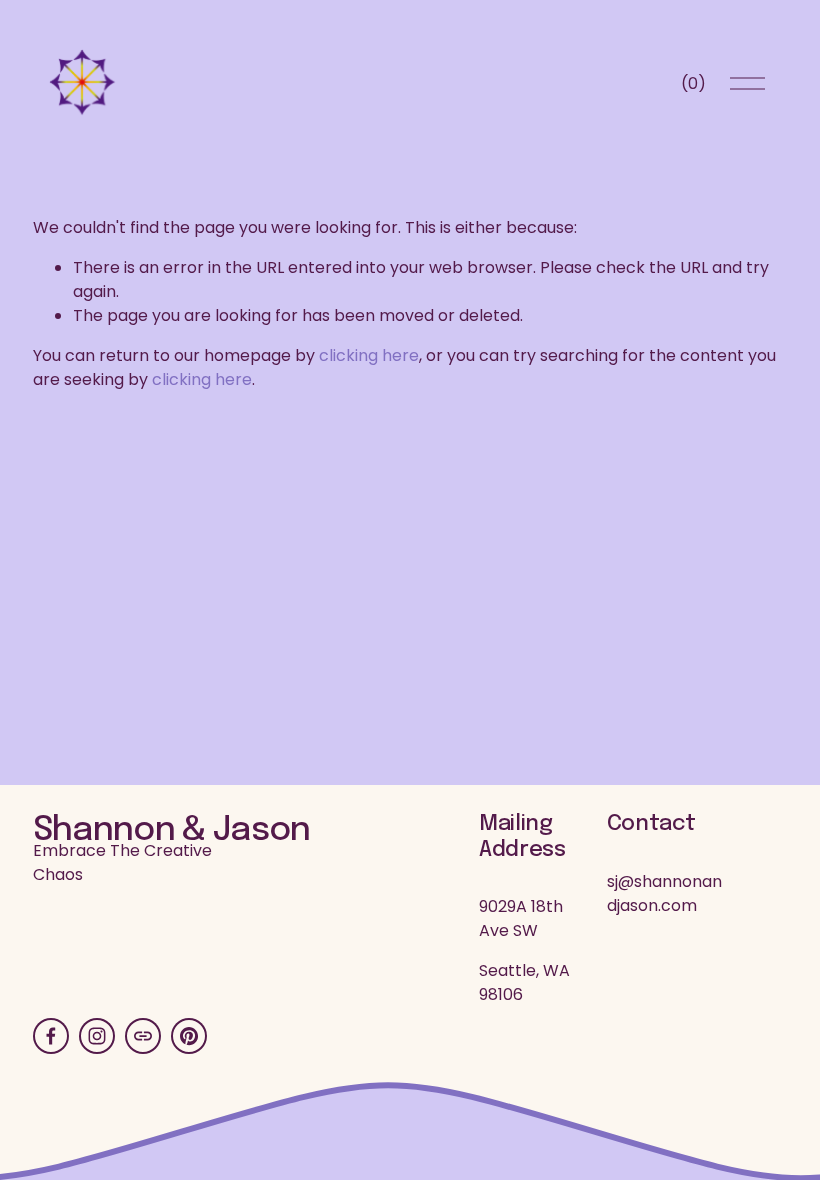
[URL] (143, 1036)
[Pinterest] (189, 1036)
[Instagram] (97, 1036)
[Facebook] (51, 1036)
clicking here (369, 355)
